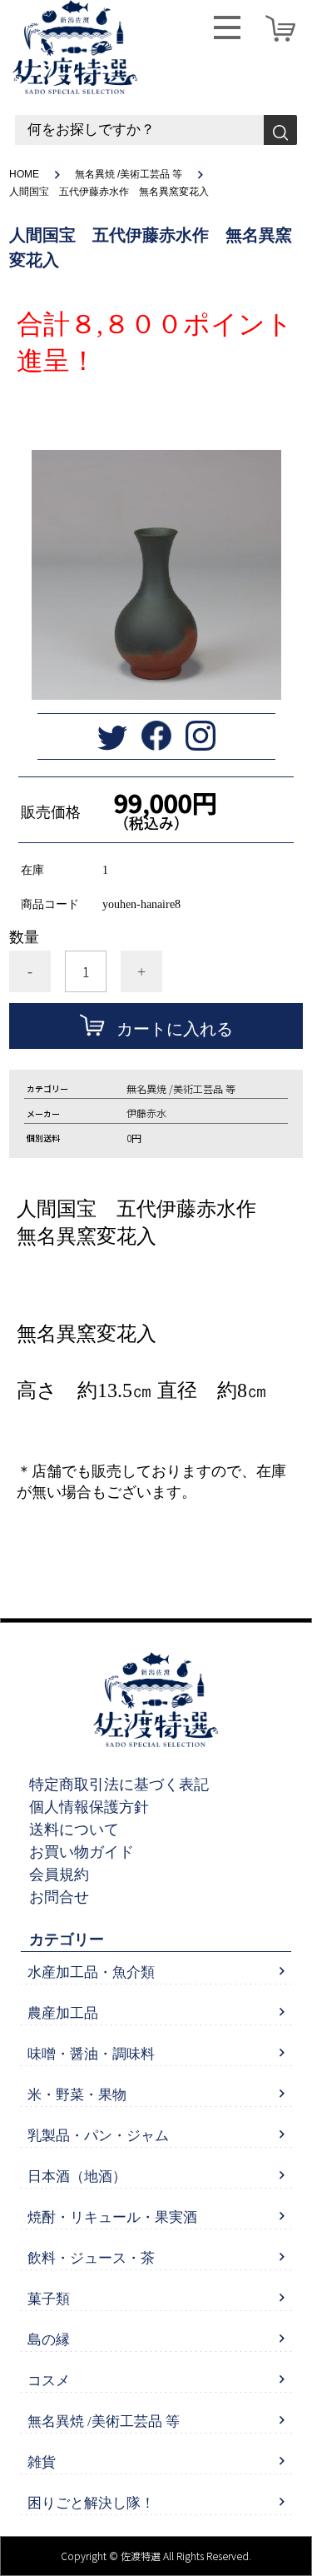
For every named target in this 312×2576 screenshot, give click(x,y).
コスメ (49, 2381)
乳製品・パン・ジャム (98, 2136)
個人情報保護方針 (89, 1807)
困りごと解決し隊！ (91, 2503)
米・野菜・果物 (77, 2095)
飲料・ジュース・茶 (91, 2258)
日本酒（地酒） (77, 2177)
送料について (74, 1830)
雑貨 (42, 2462)
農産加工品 (63, 2013)
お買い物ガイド (82, 1852)
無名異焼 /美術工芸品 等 (129, 174)
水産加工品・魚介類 (91, 1972)
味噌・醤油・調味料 (91, 2054)
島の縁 (49, 2340)
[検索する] (280, 130)
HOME (24, 174)
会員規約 (59, 1875)
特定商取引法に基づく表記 (119, 1785)
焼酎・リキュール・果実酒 (112, 2217)
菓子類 (49, 2299)
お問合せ (59, 1897)
